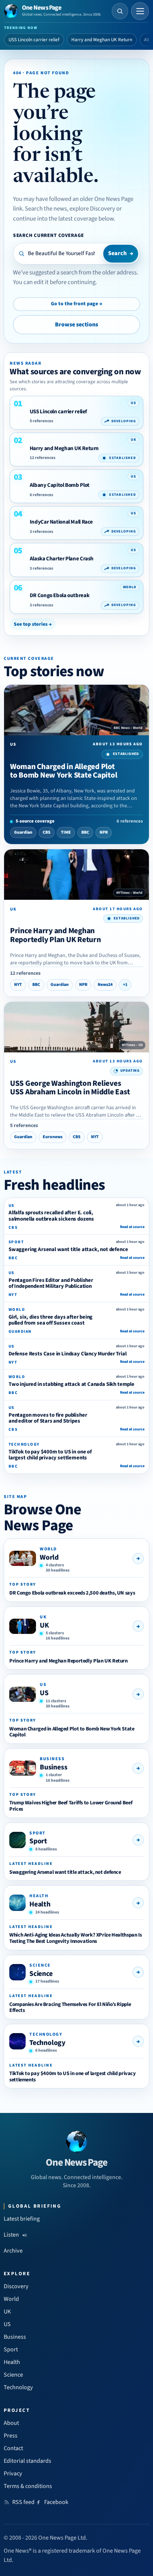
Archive (13, 2251)
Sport (38, 1841)
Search (121, 253)
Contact (13, 2448)
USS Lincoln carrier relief (34, 40)
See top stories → (33, 624)
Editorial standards (27, 2461)
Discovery (16, 2286)
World (49, 1557)
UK (44, 1625)
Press (11, 2436)
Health (40, 1904)
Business (53, 1767)
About (11, 2423)
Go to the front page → (76, 304)
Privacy (13, 2474)
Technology (47, 2043)
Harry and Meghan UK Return (102, 40)
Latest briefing (22, 2219)
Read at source (132, 1227)
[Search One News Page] (120, 11)
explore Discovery (92, 209)
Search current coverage (48, 235)
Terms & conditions (28, 2486)
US (44, 1693)
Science (41, 1974)
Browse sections (76, 325)
